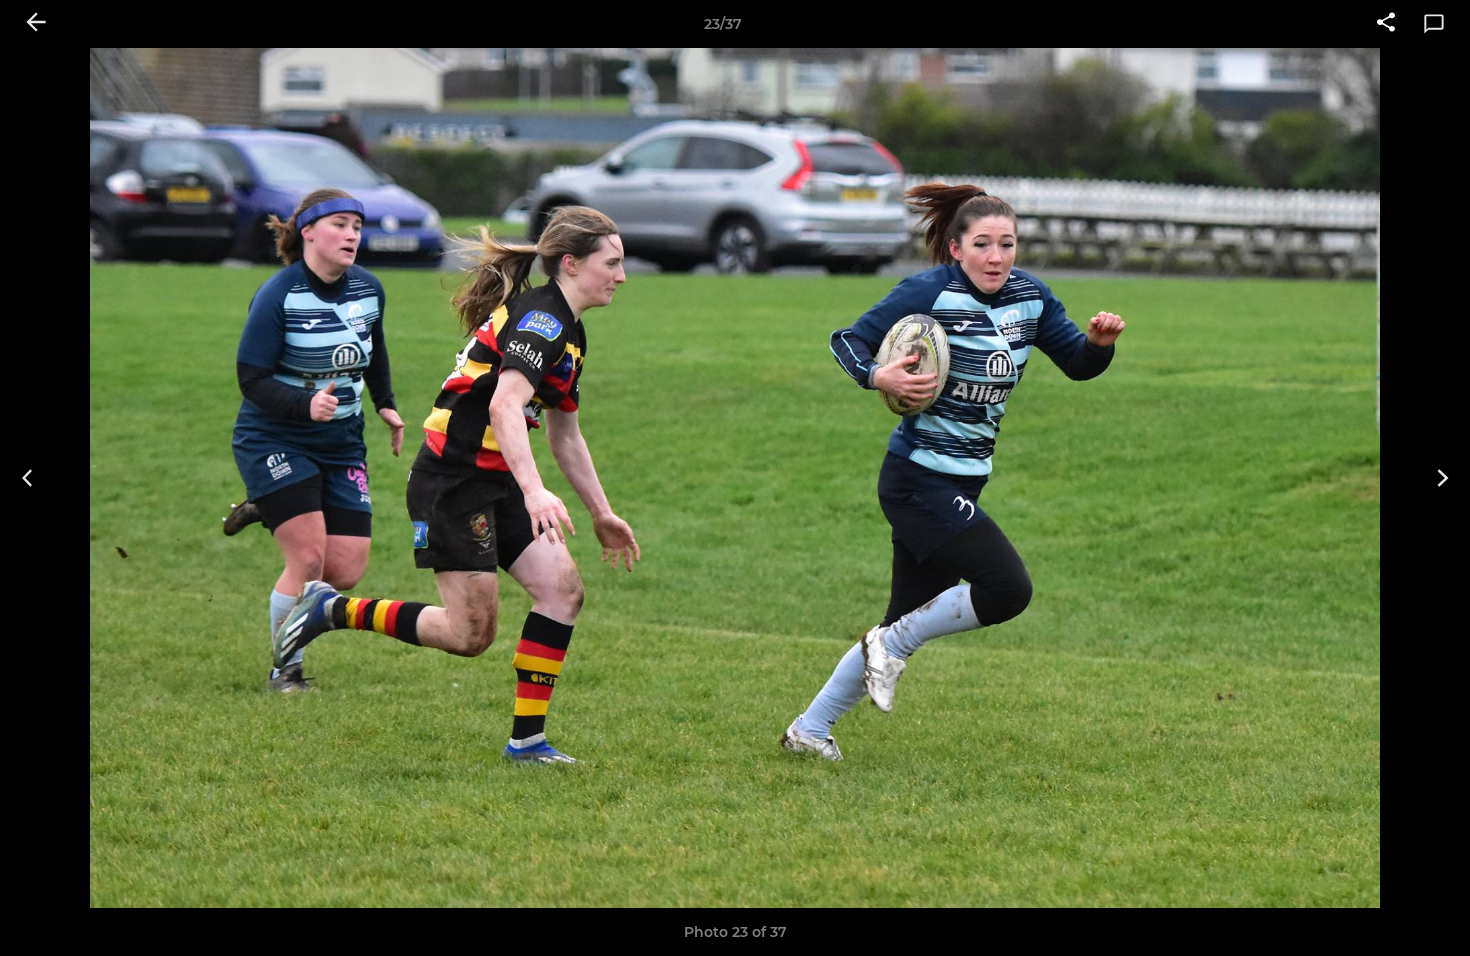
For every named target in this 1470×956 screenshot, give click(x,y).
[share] (1386, 24)
